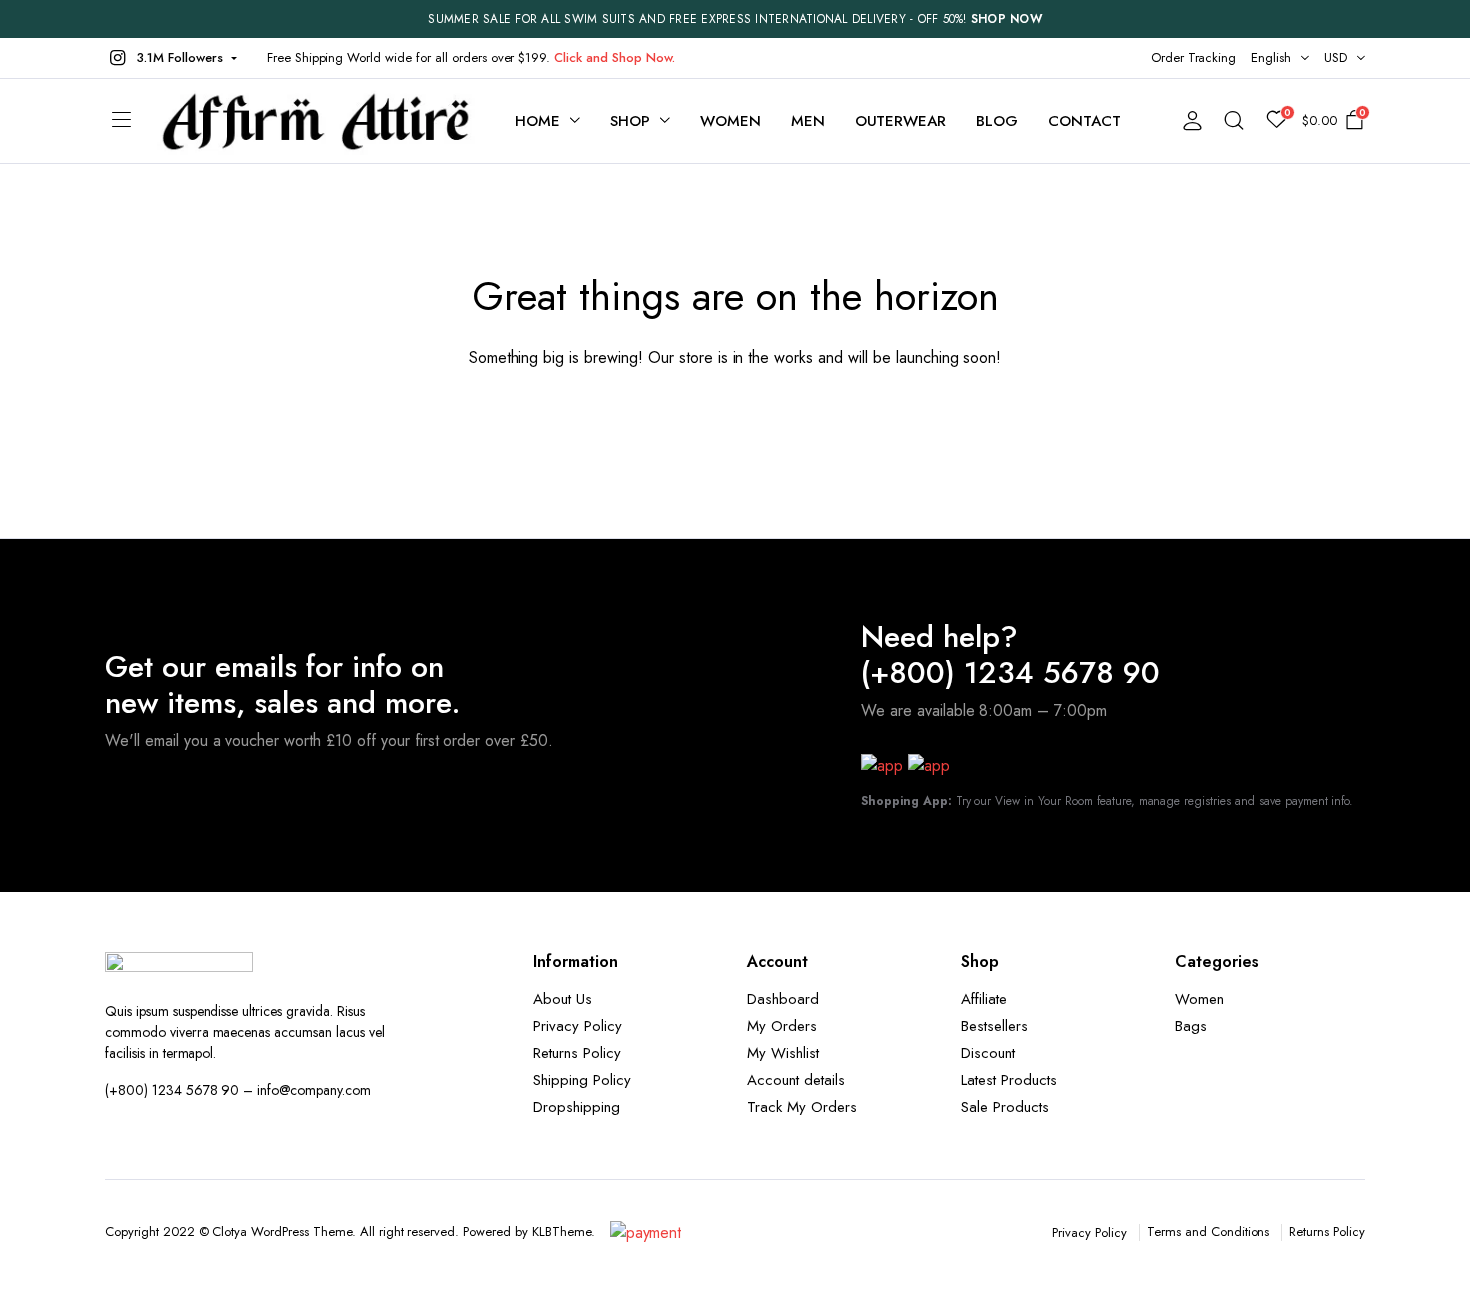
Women (730, 121)
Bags (1191, 1026)
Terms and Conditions (1208, 1231)
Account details (796, 1080)
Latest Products (1009, 1080)
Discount (988, 1053)
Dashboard (783, 999)
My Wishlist (783, 1053)
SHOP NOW (1006, 19)
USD (1335, 57)
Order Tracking (1194, 57)
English (1271, 57)
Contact (1084, 121)
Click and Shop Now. (614, 57)
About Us (562, 999)
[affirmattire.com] (316, 121)
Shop (630, 121)
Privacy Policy (577, 1026)
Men (808, 121)
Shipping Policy (582, 1080)
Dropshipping (576, 1107)
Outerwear (901, 121)
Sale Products (1005, 1107)
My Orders (782, 1026)
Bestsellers (994, 1026)
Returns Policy (577, 1053)
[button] (171, 58)
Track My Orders (802, 1107)
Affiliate (984, 999)
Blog (997, 121)
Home (537, 121)
